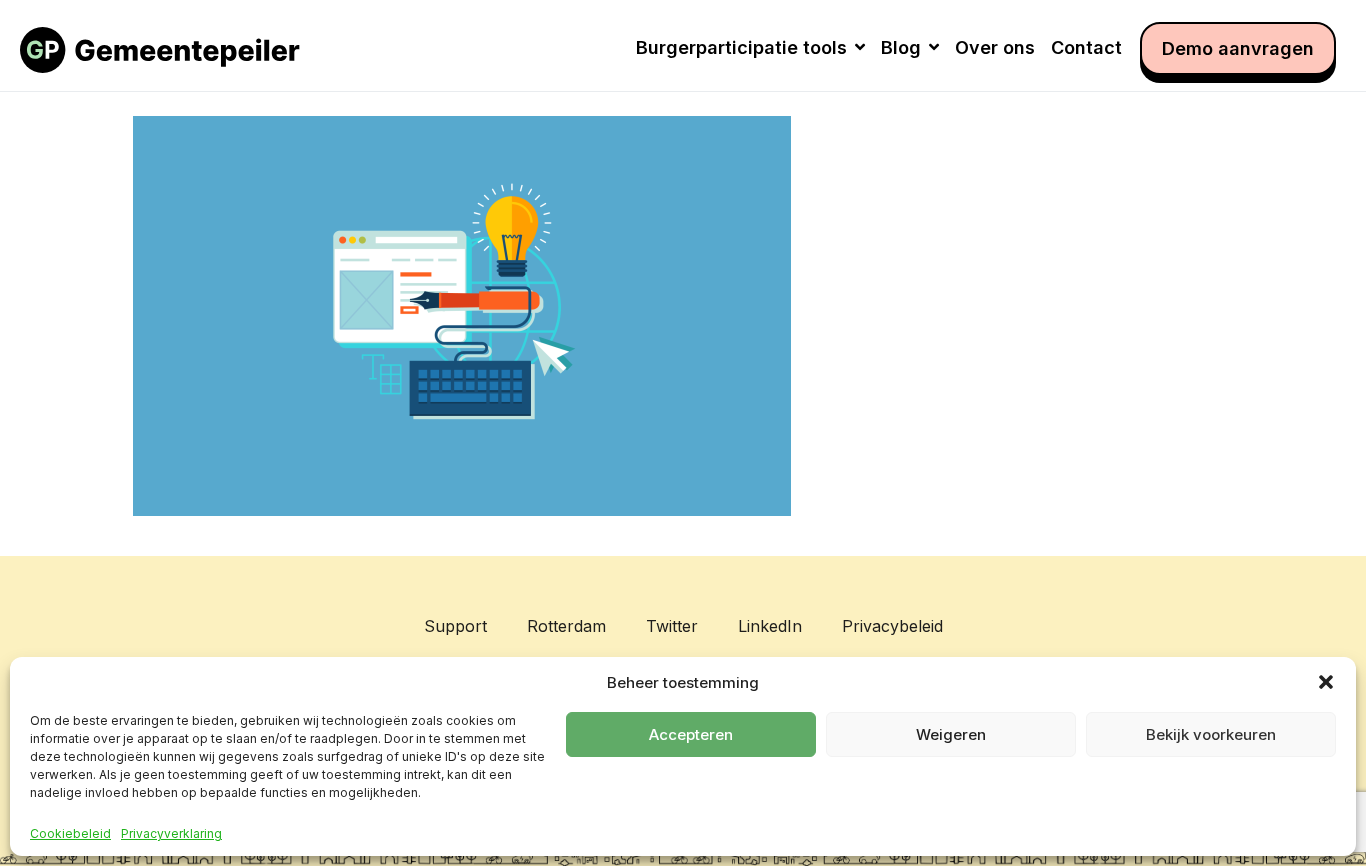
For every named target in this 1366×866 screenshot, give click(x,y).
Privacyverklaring (171, 834)
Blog (901, 47)
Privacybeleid (892, 626)
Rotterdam (566, 626)
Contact (1086, 47)
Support (455, 626)
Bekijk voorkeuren (1211, 734)
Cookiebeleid (70, 834)
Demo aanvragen (1238, 48)
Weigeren (951, 734)
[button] (1326, 682)
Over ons (995, 47)
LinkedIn (770, 626)
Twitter (672, 626)
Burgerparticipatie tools (741, 47)
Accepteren (691, 734)
